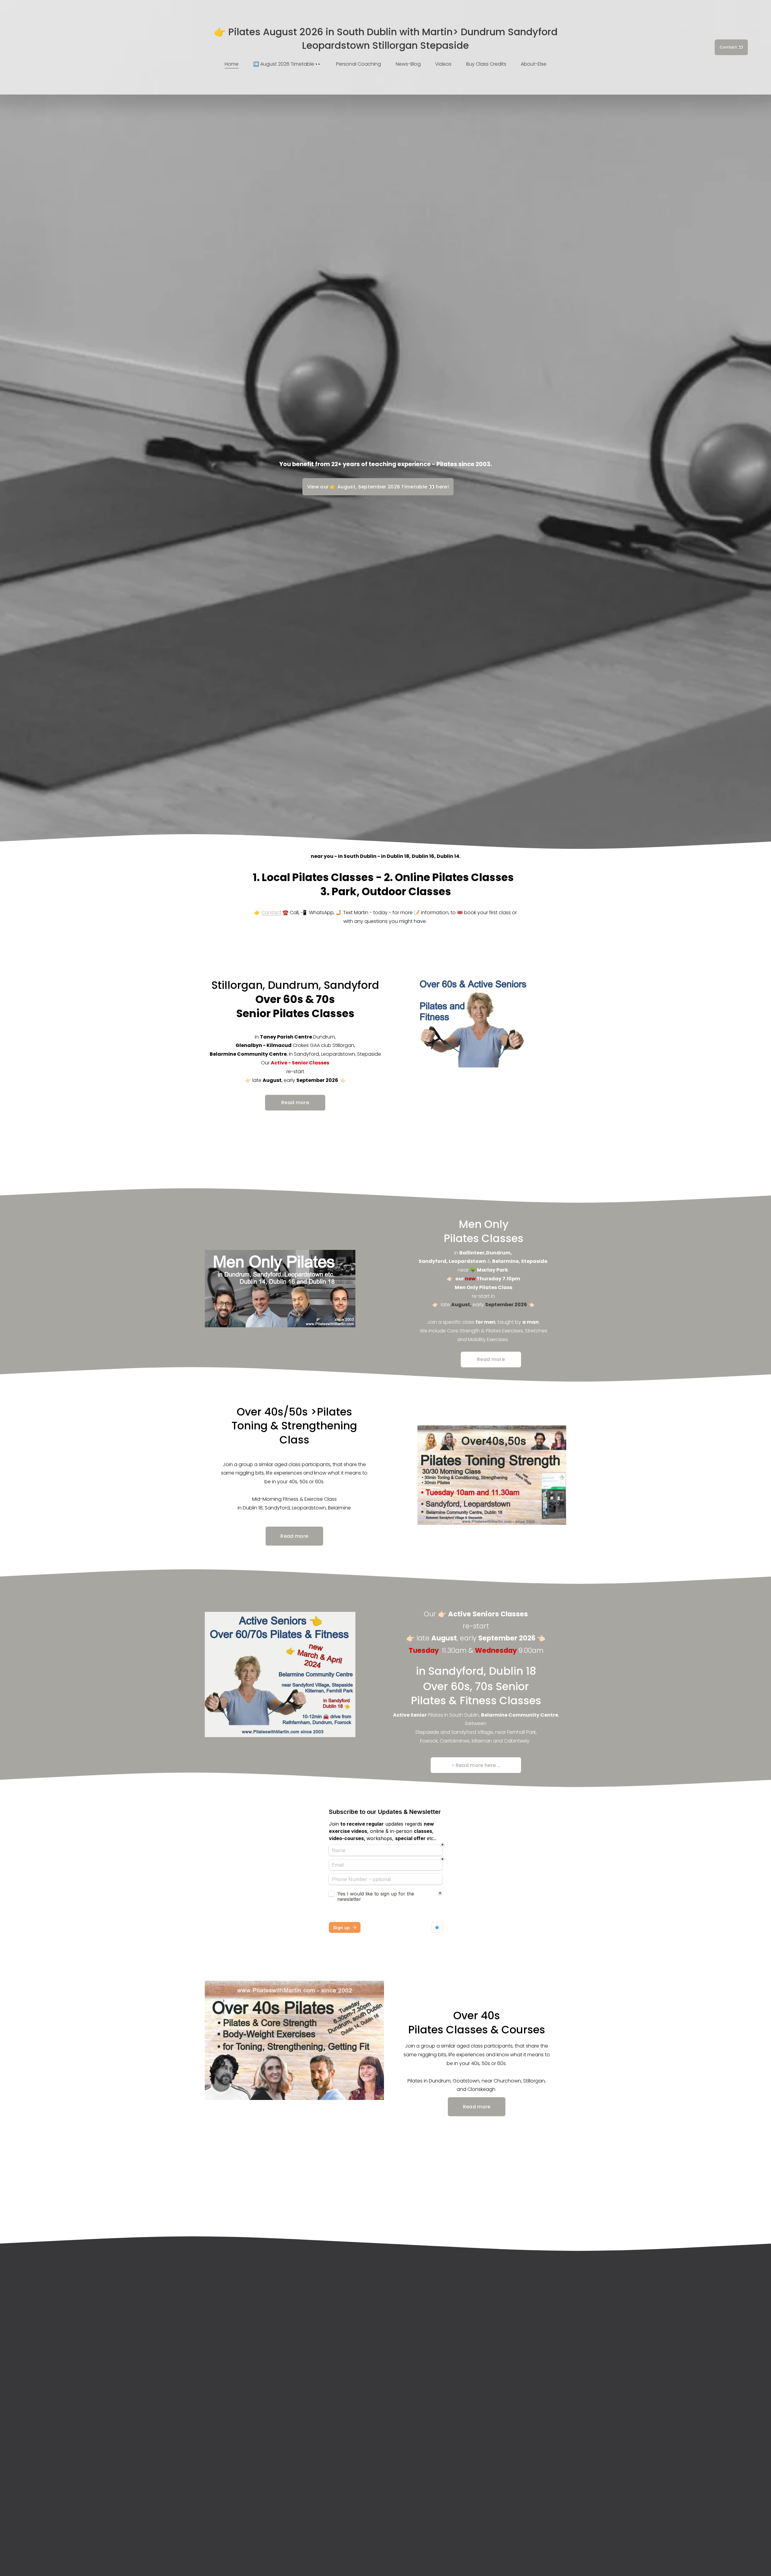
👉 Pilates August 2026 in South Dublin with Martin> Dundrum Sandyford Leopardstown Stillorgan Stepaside (386, 39)
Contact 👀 (731, 47)
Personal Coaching (359, 64)
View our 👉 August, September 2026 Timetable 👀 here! (378, 487)
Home (232, 64)
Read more (295, 1103)
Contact (271, 913)
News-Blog (408, 64)
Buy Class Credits (486, 64)
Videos (443, 64)
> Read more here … (476, 1765)
